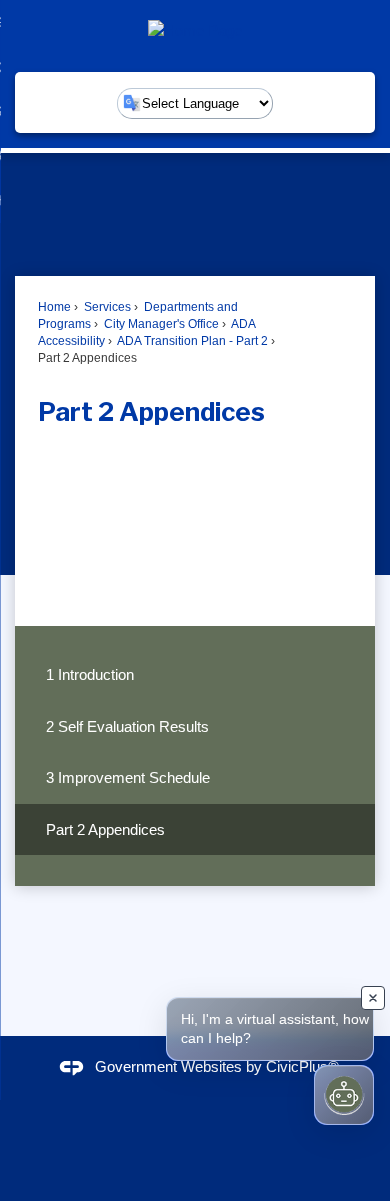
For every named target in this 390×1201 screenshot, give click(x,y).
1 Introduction (90, 674)
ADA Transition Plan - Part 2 (191, 341)
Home (54, 307)
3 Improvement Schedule (128, 777)
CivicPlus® (302, 1066)
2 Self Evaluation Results (127, 726)
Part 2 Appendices (105, 829)
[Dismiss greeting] (373, 998)
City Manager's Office (160, 324)
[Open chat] (344, 1095)
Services (106, 307)
